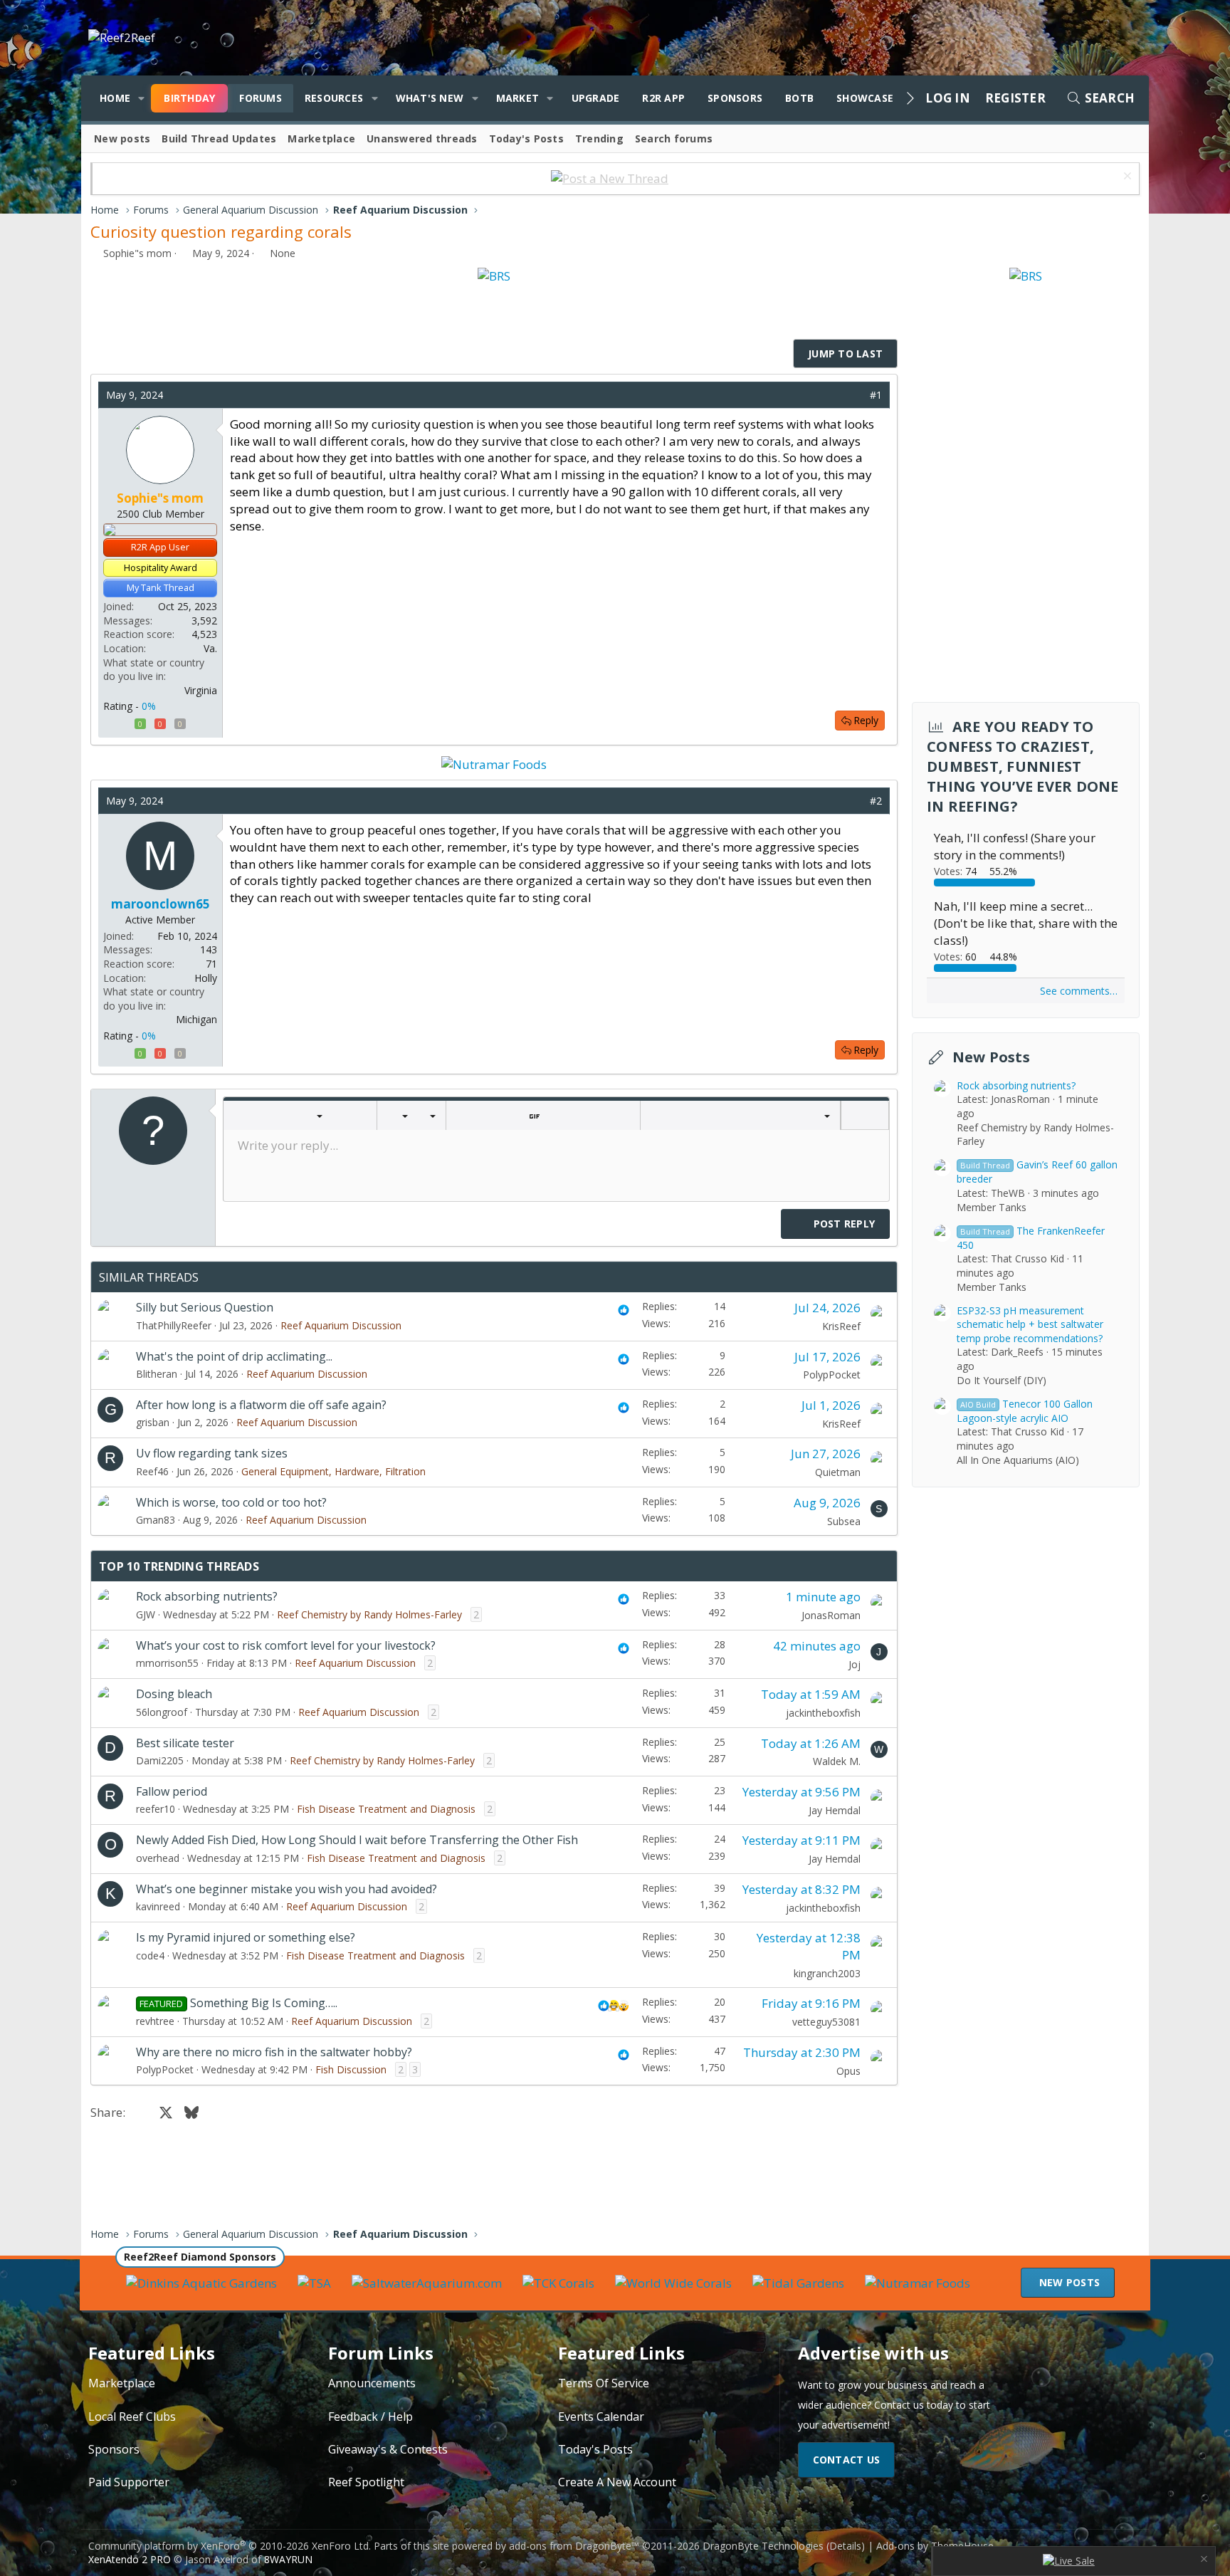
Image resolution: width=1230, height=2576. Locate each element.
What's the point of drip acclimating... (234, 1356)
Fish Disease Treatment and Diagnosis (386, 1809)
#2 (876, 801)
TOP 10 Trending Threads (179, 1566)
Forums (261, 98)
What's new (430, 98)
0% (149, 706)
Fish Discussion (351, 2069)
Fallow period (172, 1791)
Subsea (844, 1521)
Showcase (865, 98)
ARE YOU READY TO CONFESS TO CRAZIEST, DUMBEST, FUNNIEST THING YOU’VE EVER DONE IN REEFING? (1023, 766)
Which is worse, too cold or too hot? (231, 1502)
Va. (210, 648)
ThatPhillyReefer (174, 1325)
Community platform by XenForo (230, 2546)
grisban (153, 1422)
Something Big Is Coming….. (264, 2003)
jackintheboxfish (823, 1713)
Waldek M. (837, 1761)
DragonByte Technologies (763, 2546)
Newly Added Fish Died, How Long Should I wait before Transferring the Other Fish (357, 1840)
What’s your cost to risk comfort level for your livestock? (286, 1645)
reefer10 (156, 1809)
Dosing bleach (174, 1694)
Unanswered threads (422, 138)
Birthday (189, 98)
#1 (876, 395)
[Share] (855, 395)
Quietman (838, 1472)
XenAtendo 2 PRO (130, 2559)
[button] (141, 98)
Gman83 (156, 1520)
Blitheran (157, 1374)
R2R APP (663, 98)
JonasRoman (831, 1615)
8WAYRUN (288, 2559)
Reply (866, 720)
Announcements (372, 2383)
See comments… (1079, 990)
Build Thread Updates (219, 138)
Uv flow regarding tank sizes (212, 1453)
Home (115, 98)
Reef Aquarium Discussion (341, 1325)
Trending (599, 138)
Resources (334, 98)
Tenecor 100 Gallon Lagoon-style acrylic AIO (1025, 1410)
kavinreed (158, 1906)
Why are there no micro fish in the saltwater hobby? (274, 2052)
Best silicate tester (185, 1743)
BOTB (799, 98)
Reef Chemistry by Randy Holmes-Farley (369, 1614)
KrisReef (841, 1326)
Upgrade (596, 98)
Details (845, 2546)
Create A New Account (617, 2482)
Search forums (674, 138)
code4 (150, 1955)
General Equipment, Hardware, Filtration (333, 1471)
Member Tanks (992, 1206)
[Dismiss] (1126, 178)
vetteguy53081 (826, 2022)
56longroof (162, 1712)
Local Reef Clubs (132, 2417)
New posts (122, 138)
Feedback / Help (370, 2417)
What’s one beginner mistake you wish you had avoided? (287, 1889)
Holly (206, 978)
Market (518, 98)
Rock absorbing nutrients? (207, 1596)
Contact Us (847, 2460)
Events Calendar (601, 2417)
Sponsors (735, 98)
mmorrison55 (167, 1663)
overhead (158, 1858)
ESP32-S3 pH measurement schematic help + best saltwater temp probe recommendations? (1030, 1324)
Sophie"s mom (137, 253)
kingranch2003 (827, 1973)
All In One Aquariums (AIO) (1018, 1459)
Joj (855, 1664)
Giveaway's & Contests (388, 2449)
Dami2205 (160, 1760)
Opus (848, 2071)
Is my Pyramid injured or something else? (246, 1937)
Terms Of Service (604, 2383)
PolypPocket (832, 1375)
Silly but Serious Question (205, 1307)
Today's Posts (526, 138)
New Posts (991, 1057)
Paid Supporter (129, 2482)
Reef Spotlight (366, 2482)
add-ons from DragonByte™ (574, 2546)
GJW (146, 1614)
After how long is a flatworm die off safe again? (261, 1405)
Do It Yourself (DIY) (1002, 1379)
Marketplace (321, 138)
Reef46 (152, 1471)
